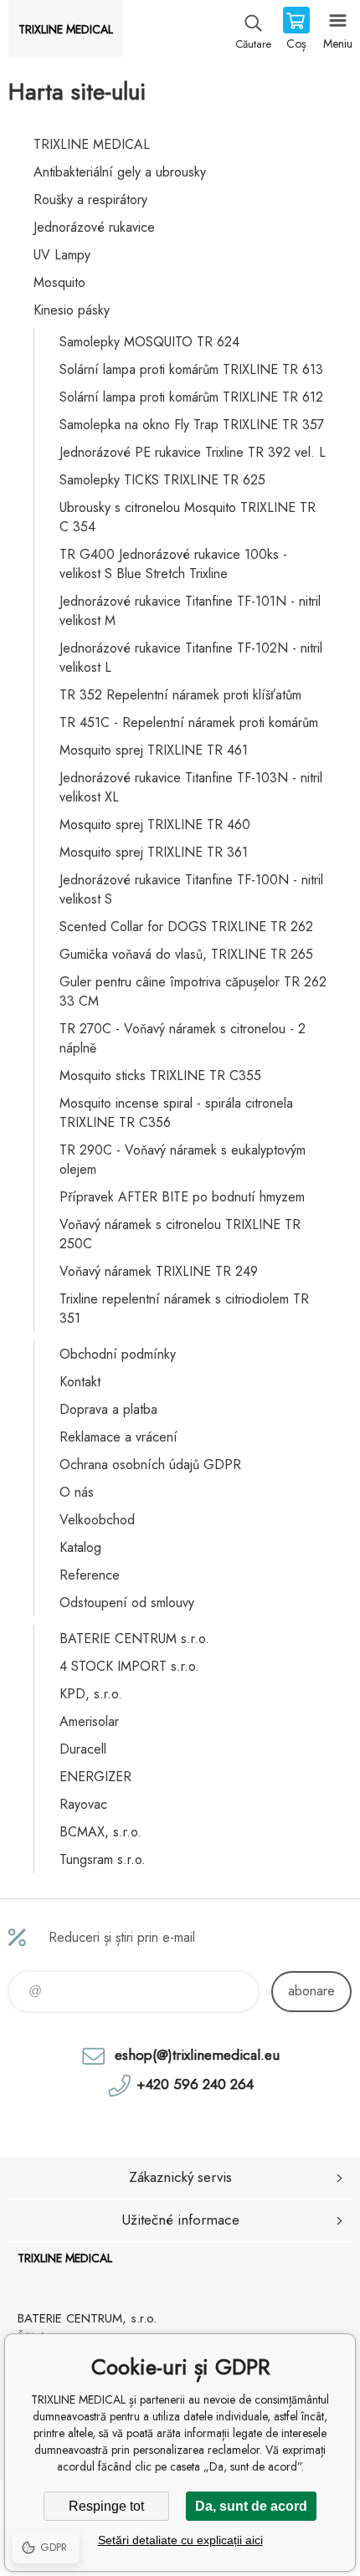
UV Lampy (62, 255)
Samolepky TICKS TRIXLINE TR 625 (162, 480)
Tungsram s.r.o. (103, 1859)
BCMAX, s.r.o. (100, 1832)
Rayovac (83, 1804)
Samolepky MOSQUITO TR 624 (149, 342)
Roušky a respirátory (90, 200)
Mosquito (59, 282)
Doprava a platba (108, 1409)
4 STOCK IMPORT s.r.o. (129, 1666)
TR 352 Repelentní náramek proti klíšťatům (180, 695)
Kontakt (80, 1382)
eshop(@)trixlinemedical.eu (197, 2055)
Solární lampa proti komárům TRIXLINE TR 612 (191, 397)
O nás (77, 1492)
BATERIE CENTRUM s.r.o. (134, 1639)
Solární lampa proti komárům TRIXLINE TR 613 (191, 369)
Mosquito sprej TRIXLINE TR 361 (154, 852)
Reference (90, 1575)
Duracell (83, 1749)
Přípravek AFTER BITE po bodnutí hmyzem (182, 1197)
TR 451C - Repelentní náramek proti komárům (189, 722)
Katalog (80, 1547)
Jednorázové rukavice (94, 227)
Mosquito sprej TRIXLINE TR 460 (155, 825)
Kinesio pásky (72, 310)
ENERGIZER (95, 1777)
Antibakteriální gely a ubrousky (120, 172)
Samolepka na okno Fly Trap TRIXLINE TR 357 (192, 425)
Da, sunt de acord (251, 2506)
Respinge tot (106, 2506)
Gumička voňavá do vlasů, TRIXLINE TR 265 (186, 954)
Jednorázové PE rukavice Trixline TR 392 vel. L (193, 452)
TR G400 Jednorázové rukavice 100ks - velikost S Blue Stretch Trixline (173, 564)
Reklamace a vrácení (118, 1437)
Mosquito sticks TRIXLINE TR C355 (160, 1075)
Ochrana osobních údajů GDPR (150, 1465)
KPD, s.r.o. (91, 1694)
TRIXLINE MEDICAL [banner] (66, 29)
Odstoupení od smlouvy (127, 1603)
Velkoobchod (97, 1520)
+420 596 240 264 (195, 2084)
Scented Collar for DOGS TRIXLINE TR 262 (186, 927)
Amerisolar (89, 1721)
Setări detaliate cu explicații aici (180, 2540)
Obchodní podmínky (118, 1354)
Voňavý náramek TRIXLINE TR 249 (159, 1271)
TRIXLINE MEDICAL (92, 144)
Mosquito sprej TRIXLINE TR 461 (154, 750)
